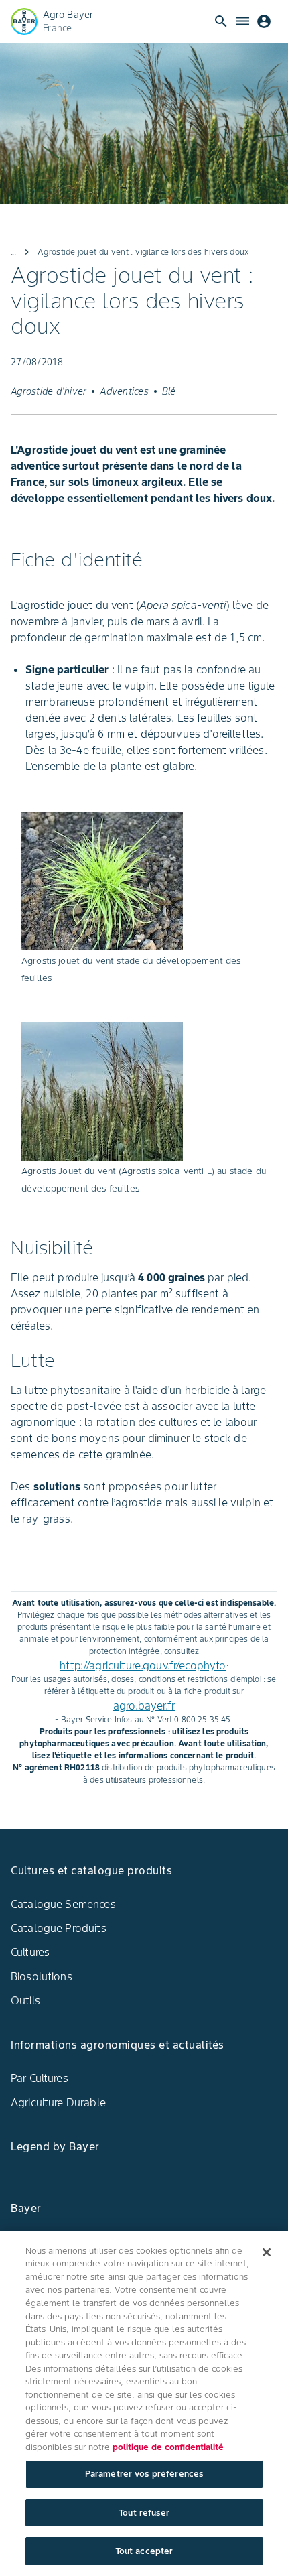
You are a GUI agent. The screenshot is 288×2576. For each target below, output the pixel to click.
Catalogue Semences (63, 1904)
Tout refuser (144, 2513)
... (13, 252)
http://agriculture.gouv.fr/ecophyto (143, 1665)
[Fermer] (267, 2252)
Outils (25, 2000)
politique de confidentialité (168, 2447)
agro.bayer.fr (144, 1705)
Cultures (30, 1952)
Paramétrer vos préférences (144, 2474)
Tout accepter (144, 2551)
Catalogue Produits (59, 1928)
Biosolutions (42, 1976)
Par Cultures (40, 2078)
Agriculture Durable (58, 2102)
